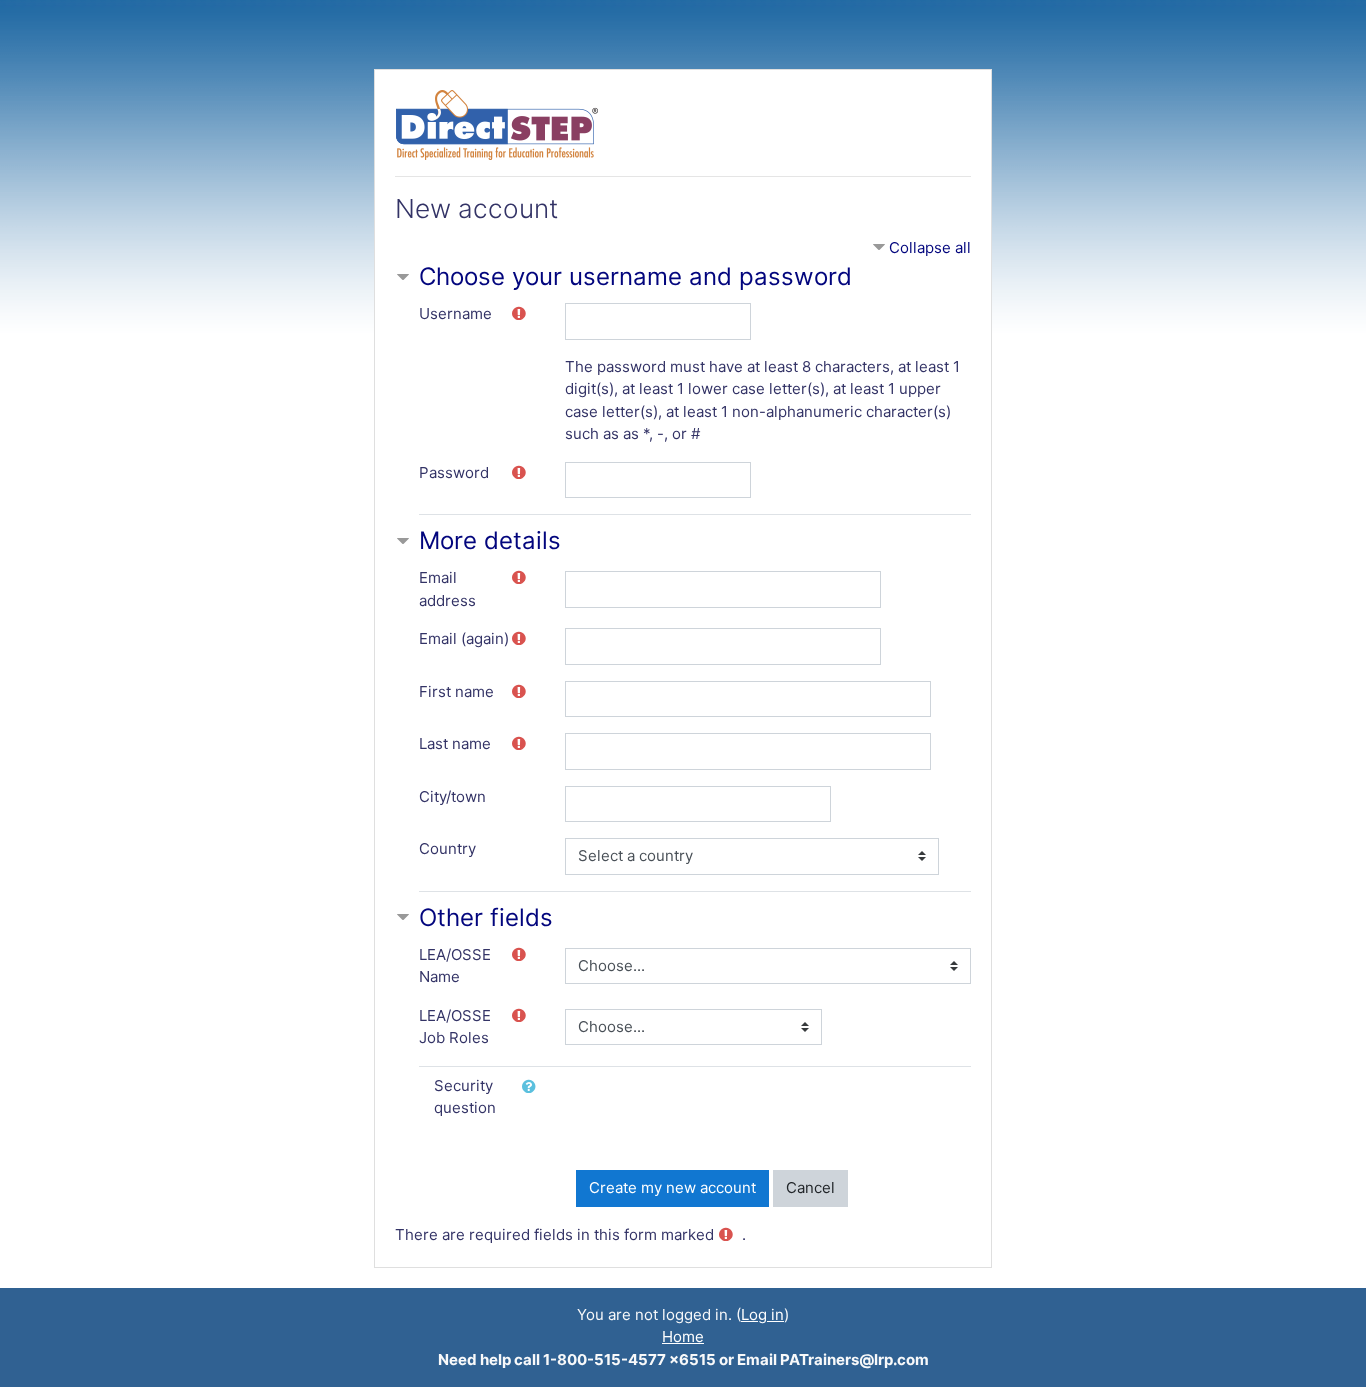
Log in (762, 1314)
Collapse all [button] (930, 247)
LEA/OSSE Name (455, 966)
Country (447, 848)
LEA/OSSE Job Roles (455, 1027)
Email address (447, 589)
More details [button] (490, 540)
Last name (455, 743)
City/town (452, 796)
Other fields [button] (486, 917)
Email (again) (464, 638)
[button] (533, 1087)
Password (454, 472)
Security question (465, 1097)
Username (455, 313)
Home (683, 1336)
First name (456, 691)
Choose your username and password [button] (635, 276)
